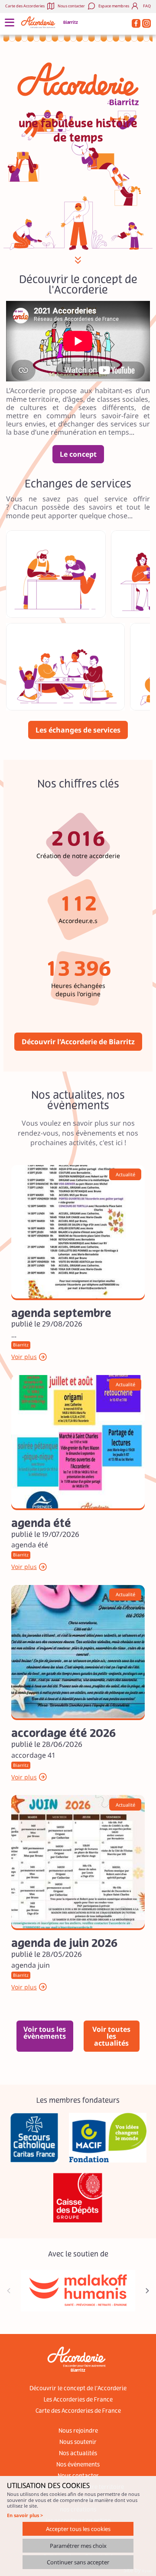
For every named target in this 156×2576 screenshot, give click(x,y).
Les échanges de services (78, 730)
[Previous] (9, 2291)
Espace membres (114, 6)
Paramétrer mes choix (78, 2546)
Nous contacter (71, 6)
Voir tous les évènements (45, 2033)
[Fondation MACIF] (108, 2138)
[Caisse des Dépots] (78, 2198)
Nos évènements (78, 2465)
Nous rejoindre (78, 2431)
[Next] (147, 2291)
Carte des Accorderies (25, 6)
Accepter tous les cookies (78, 2529)
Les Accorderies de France (78, 2400)
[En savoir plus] (78, 1232)
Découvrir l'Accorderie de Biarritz (78, 1042)
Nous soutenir (78, 2442)
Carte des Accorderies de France (78, 2411)
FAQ (147, 6)
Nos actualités (78, 2453)
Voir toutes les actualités (111, 2036)
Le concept (78, 454)
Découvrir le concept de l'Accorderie (78, 2389)
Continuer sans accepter (78, 2562)
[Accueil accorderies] (39, 22)
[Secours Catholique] (34, 2138)
